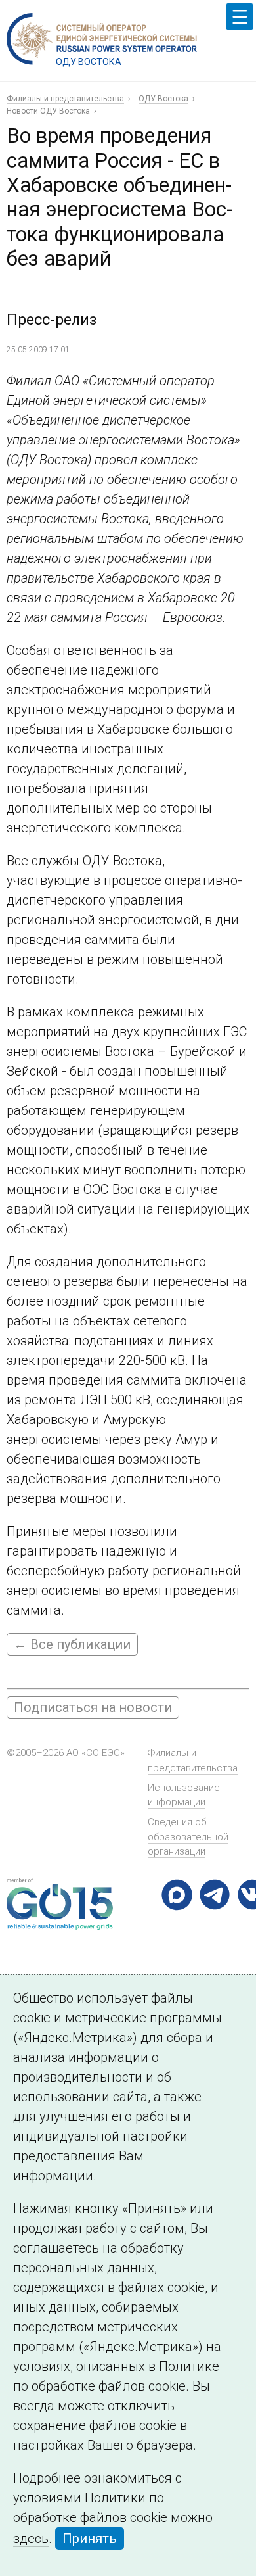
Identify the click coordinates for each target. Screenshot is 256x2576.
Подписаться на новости (93, 1707)
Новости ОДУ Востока (48, 111)
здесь (31, 2539)
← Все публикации (72, 1644)
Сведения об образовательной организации (188, 1837)
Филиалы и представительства (65, 99)
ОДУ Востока (163, 99)
